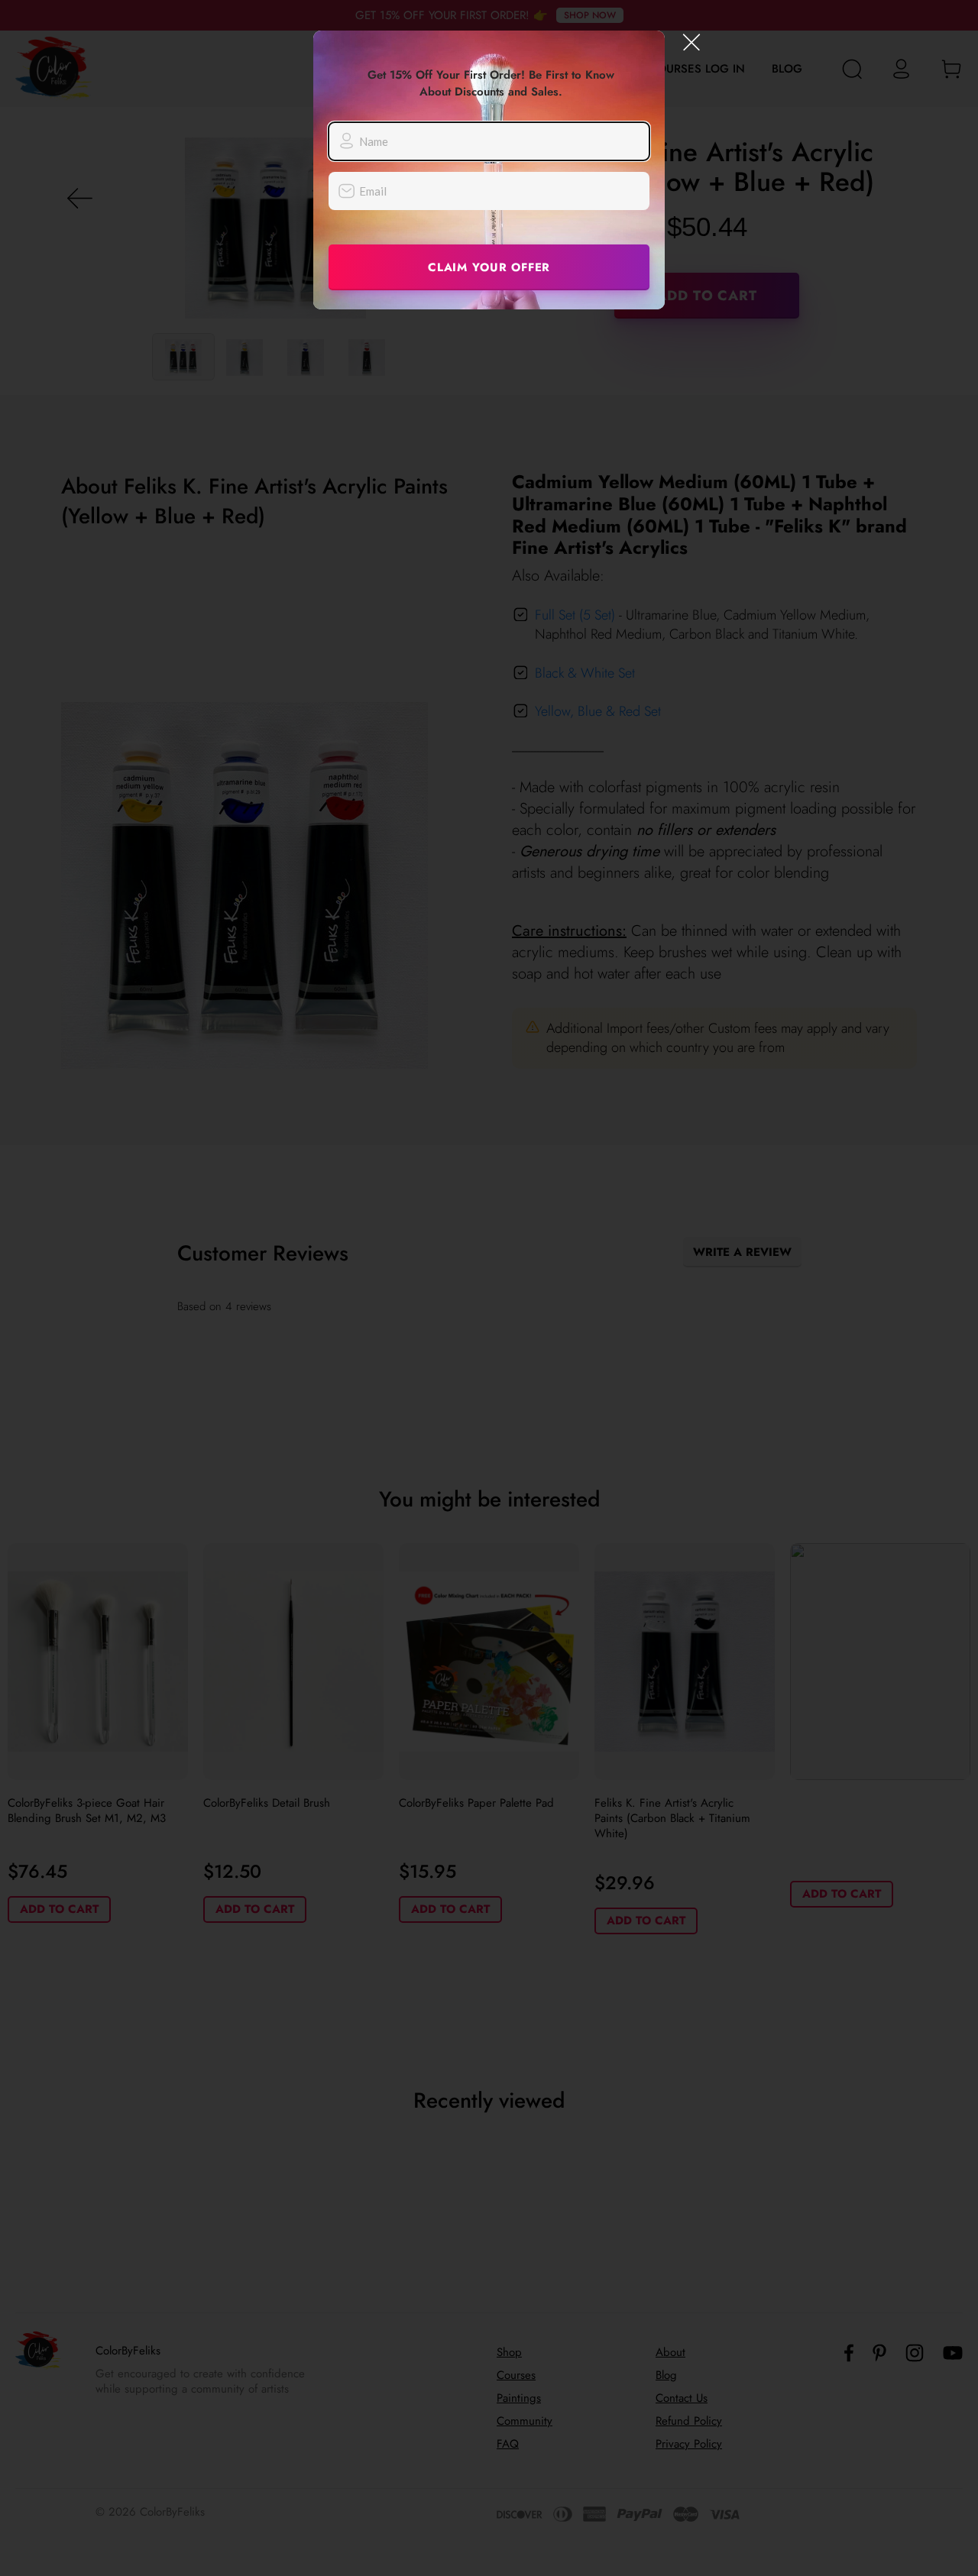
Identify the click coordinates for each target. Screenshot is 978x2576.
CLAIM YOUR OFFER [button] (489, 267)
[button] (691, 42)
